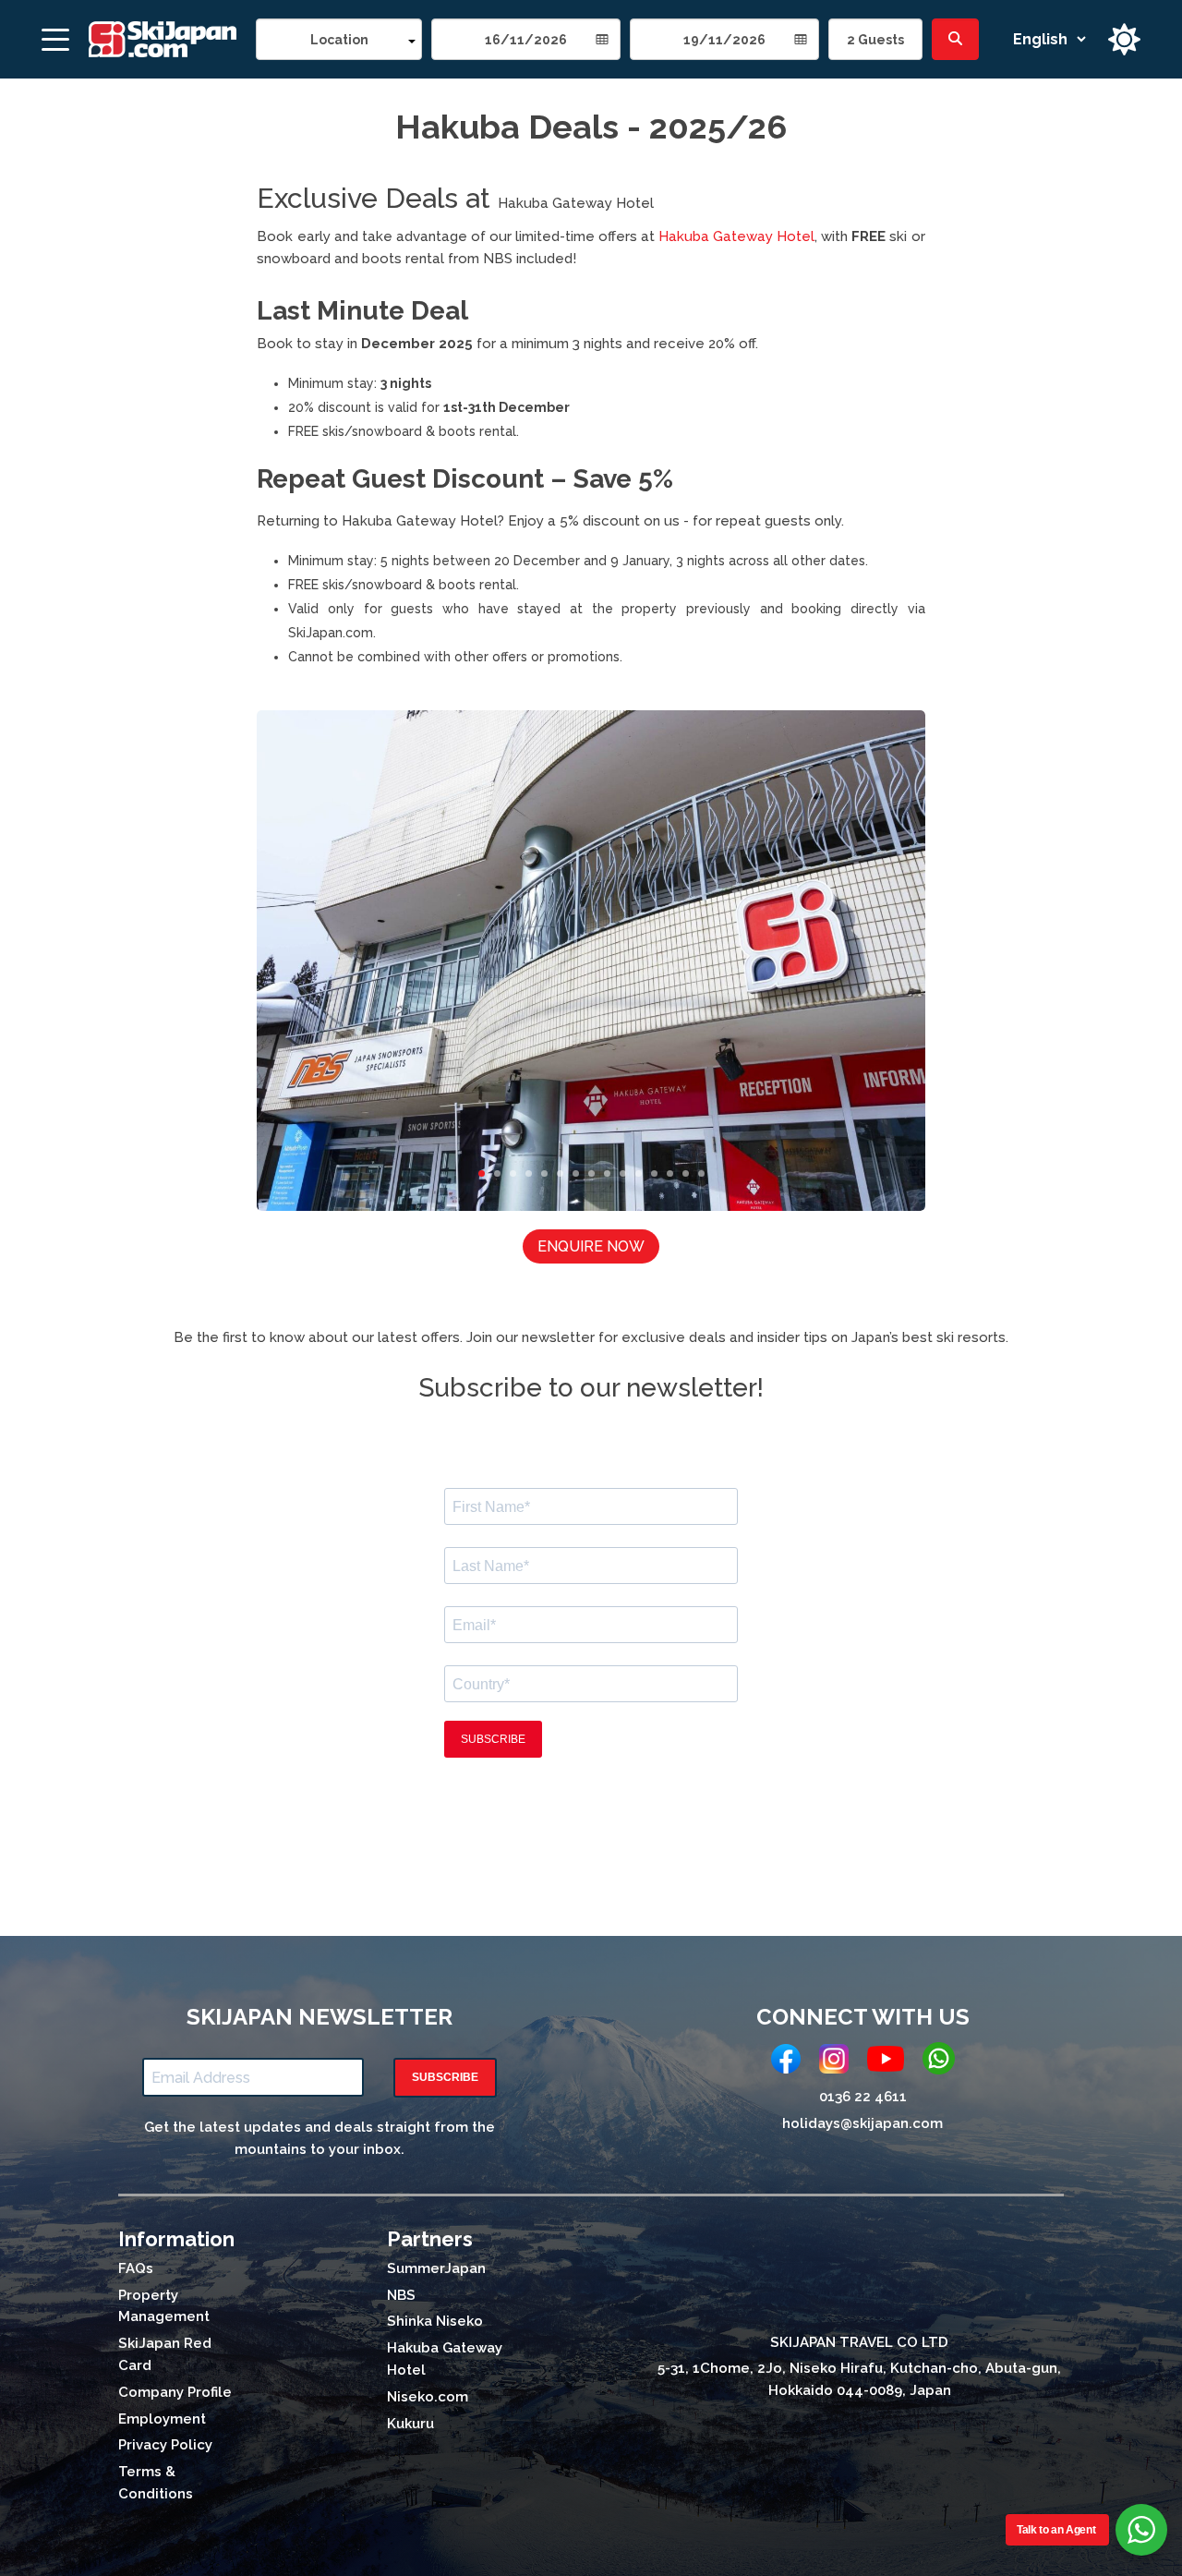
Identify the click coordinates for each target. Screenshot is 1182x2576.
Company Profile (175, 2392)
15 (701, 1173)
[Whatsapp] (939, 2062)
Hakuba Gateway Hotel (576, 203)
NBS (401, 2295)
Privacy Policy (165, 2445)
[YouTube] (886, 2062)
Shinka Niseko (435, 2321)
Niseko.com (428, 2397)
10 (623, 1173)
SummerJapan (436, 2268)
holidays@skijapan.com (862, 2123)
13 (670, 1173)
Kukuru (410, 2424)
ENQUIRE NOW (591, 1246)
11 (639, 1173)
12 (654, 1173)
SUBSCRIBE (445, 2077)
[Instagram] (834, 2062)
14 (686, 1173)
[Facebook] (786, 2062)
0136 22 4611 (863, 2097)
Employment (162, 2419)
